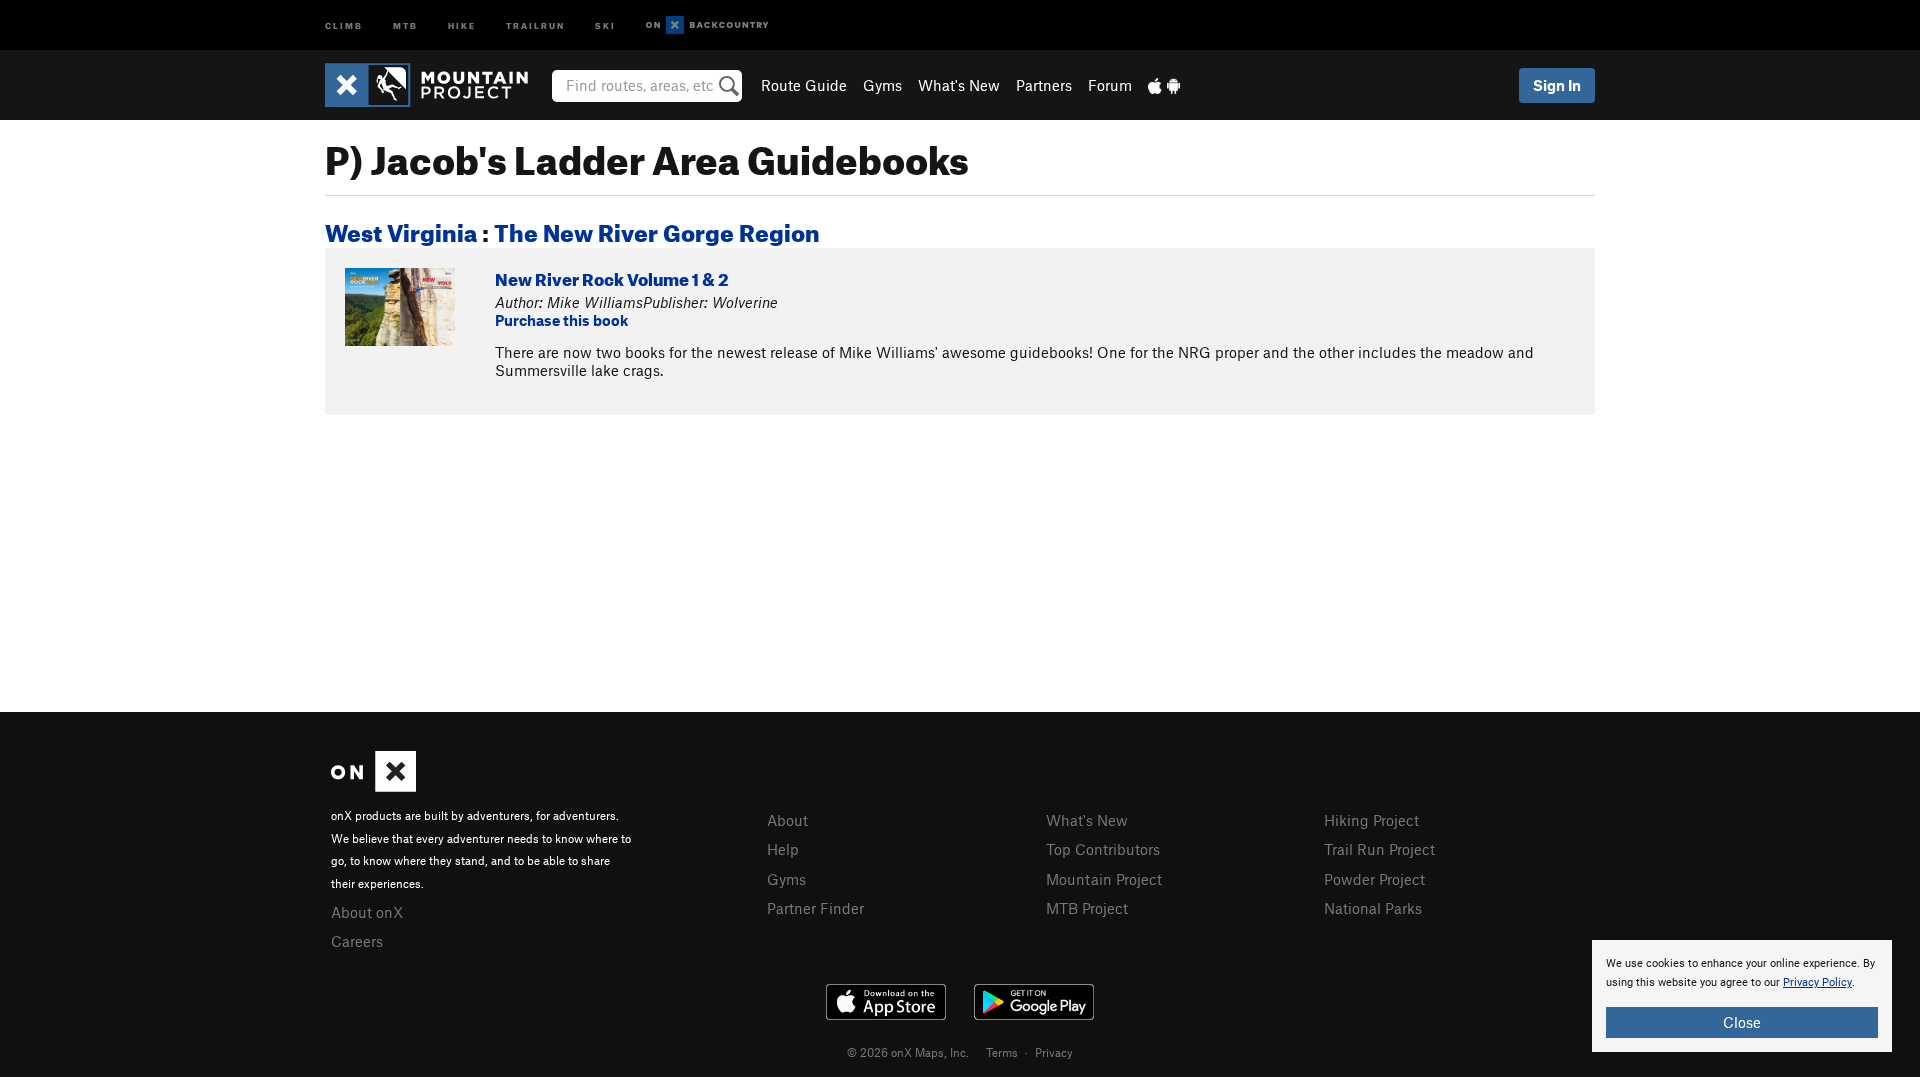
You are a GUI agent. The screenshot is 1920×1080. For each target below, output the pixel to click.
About (787, 820)
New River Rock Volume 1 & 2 (611, 276)
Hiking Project (1371, 820)
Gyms (882, 85)
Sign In (1557, 85)
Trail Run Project (1379, 849)
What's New (959, 85)
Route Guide (804, 85)
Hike (462, 24)
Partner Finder (815, 908)
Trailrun (535, 24)
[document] (1742, 996)
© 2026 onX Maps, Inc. (908, 1052)
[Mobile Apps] (1164, 85)
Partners (1044, 85)
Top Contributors (1103, 849)
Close (1742, 1022)
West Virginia (401, 229)
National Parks (1373, 908)
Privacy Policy (1817, 982)
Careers (357, 941)
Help (783, 849)
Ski (605, 24)
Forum (1110, 85)
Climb (344, 24)
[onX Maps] (373, 786)
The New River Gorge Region (657, 229)
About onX (367, 912)
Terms (1002, 1052)
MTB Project (1087, 908)
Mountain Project (1104, 879)
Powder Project (1374, 879)
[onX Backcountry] (707, 25)
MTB (405, 24)
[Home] (436, 85)
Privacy (1054, 1052)
